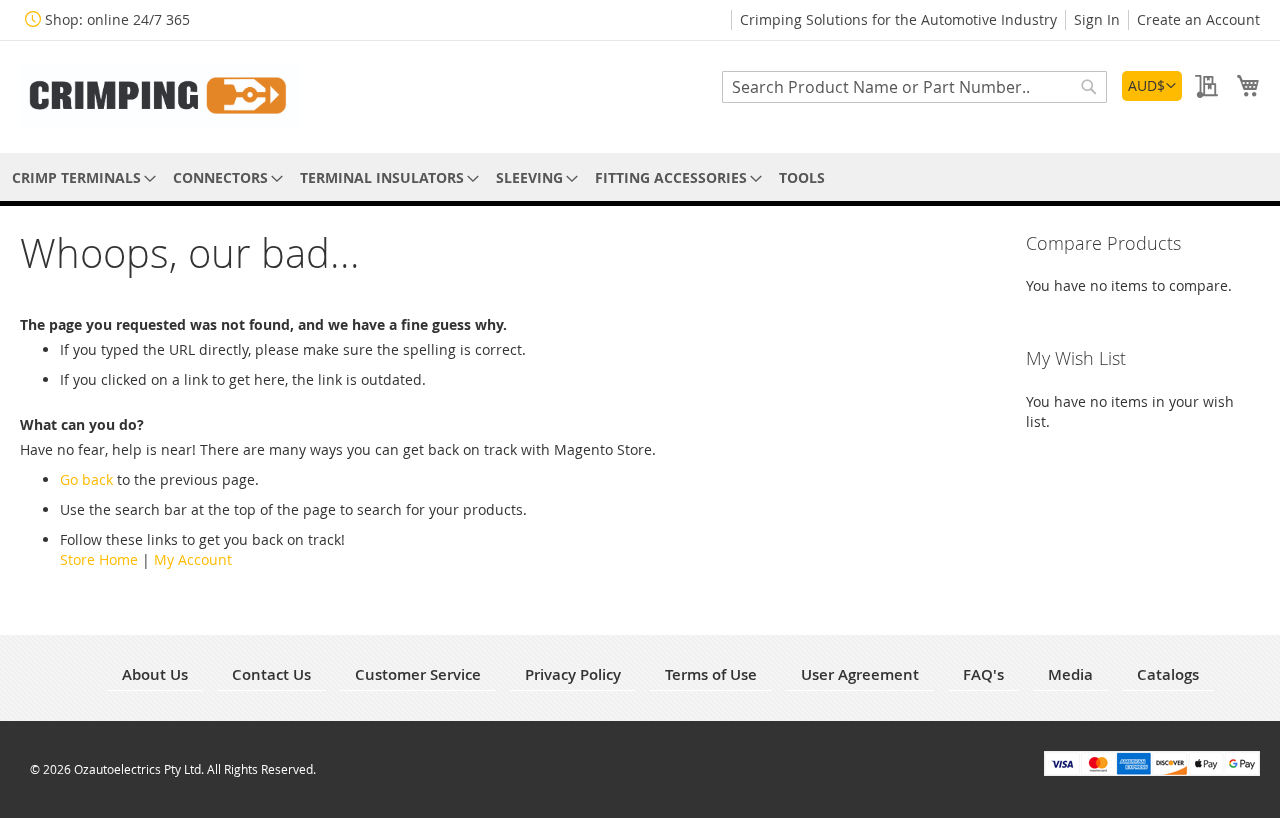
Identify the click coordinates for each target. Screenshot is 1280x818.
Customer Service (418, 674)
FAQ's (983, 674)
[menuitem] (80, 177)
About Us (155, 674)
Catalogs (1168, 674)
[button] (1152, 86)
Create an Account (1198, 19)
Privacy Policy (573, 674)
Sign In (1097, 19)
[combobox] (914, 87)
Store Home (99, 559)
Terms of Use (711, 674)
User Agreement (860, 674)
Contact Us (271, 674)
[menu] (640, 177)
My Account (193, 559)
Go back (86, 479)
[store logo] (160, 95)
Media (1070, 674)
